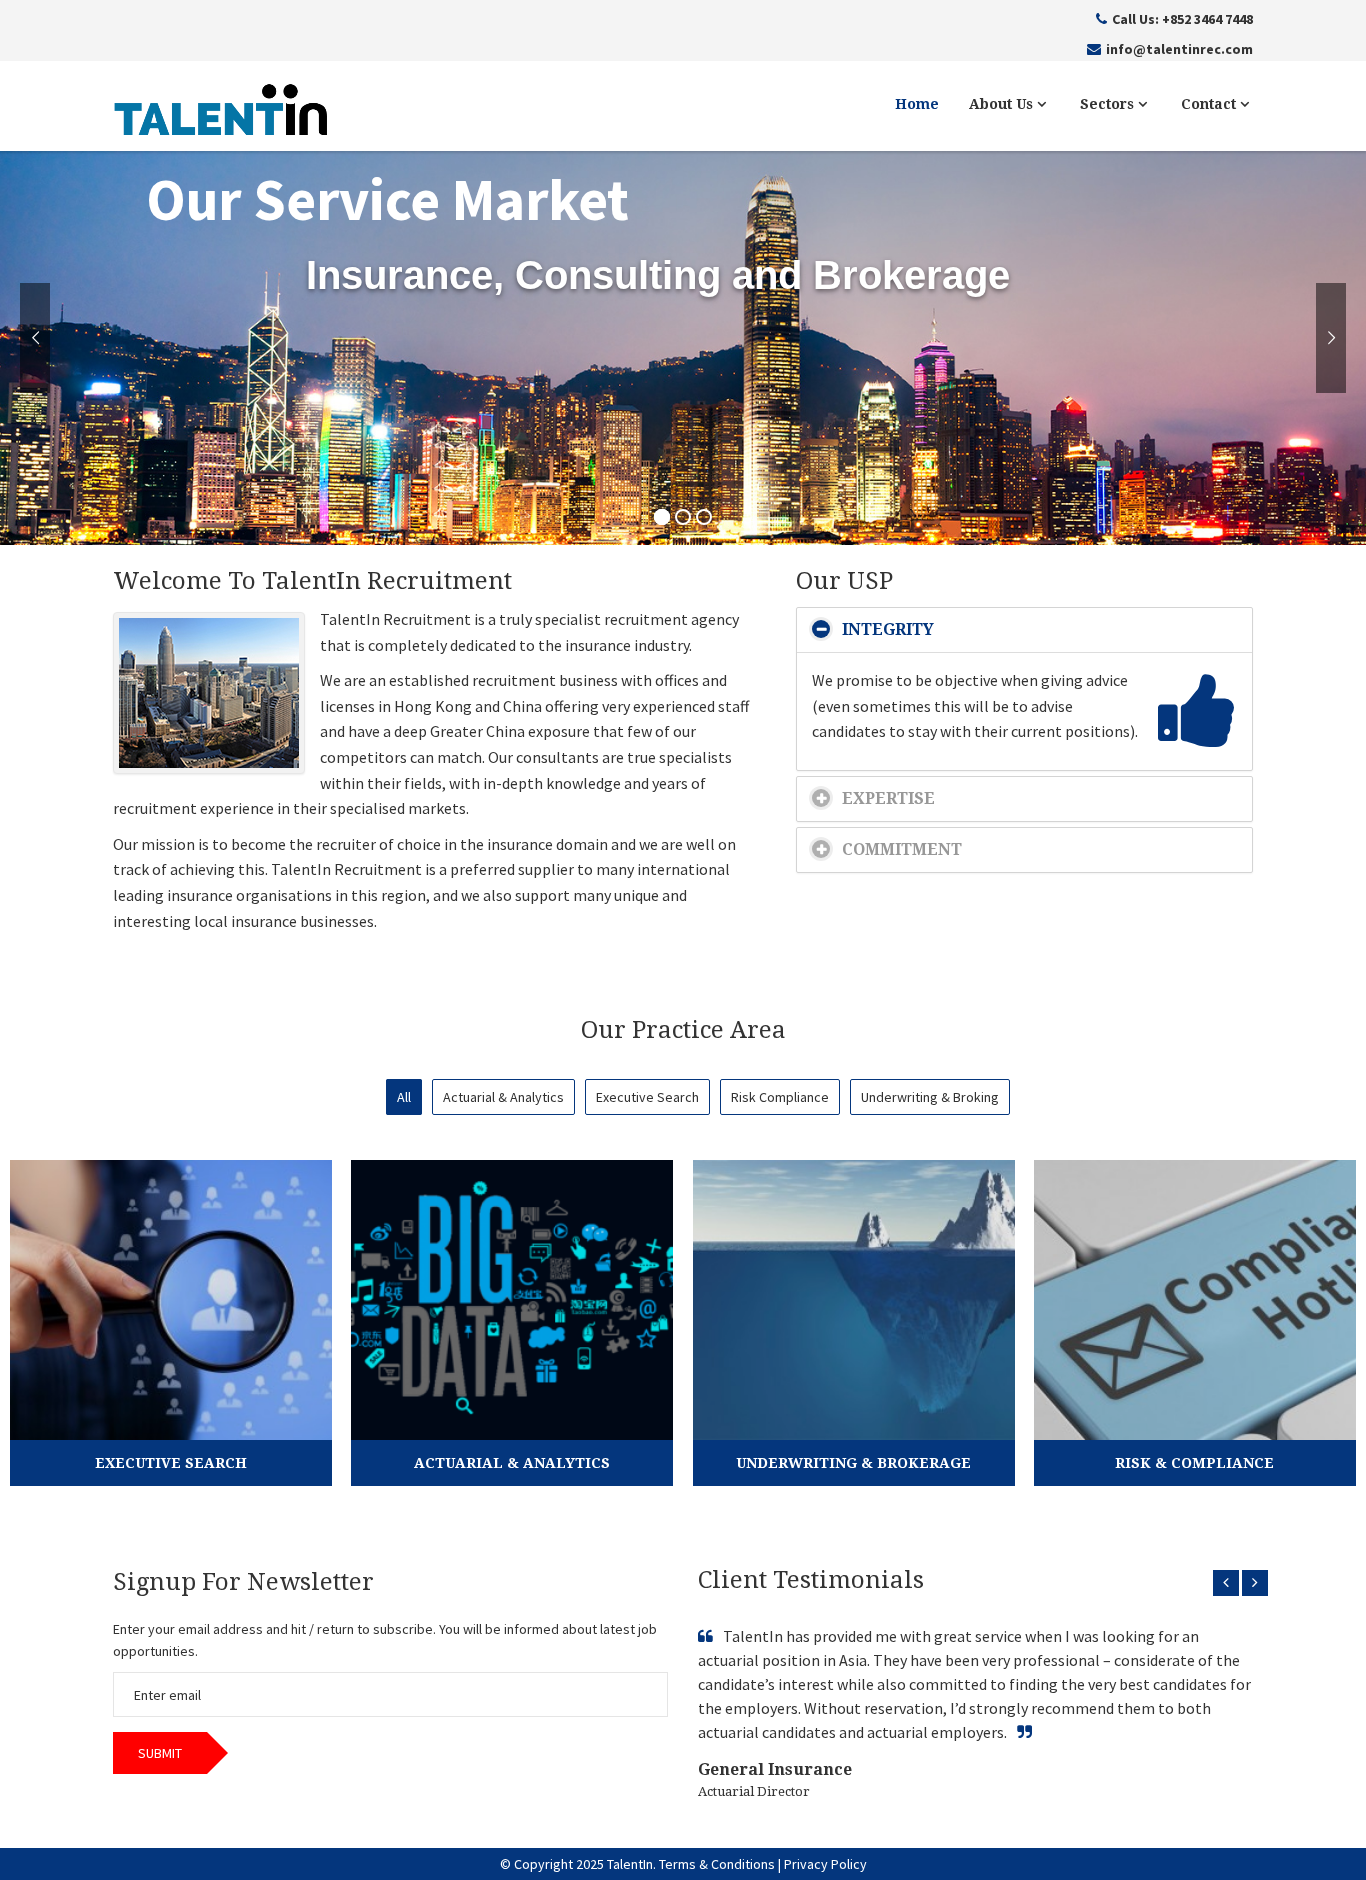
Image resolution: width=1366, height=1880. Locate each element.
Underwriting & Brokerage (853, 1463)
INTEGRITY (888, 629)
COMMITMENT (902, 849)
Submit (160, 1753)
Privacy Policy (825, 1864)
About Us (1003, 104)
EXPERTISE (888, 798)
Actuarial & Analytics (512, 1463)
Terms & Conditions (717, 1864)
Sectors (1109, 104)
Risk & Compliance (1194, 1463)
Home (917, 104)
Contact (1210, 104)
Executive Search (171, 1463)
